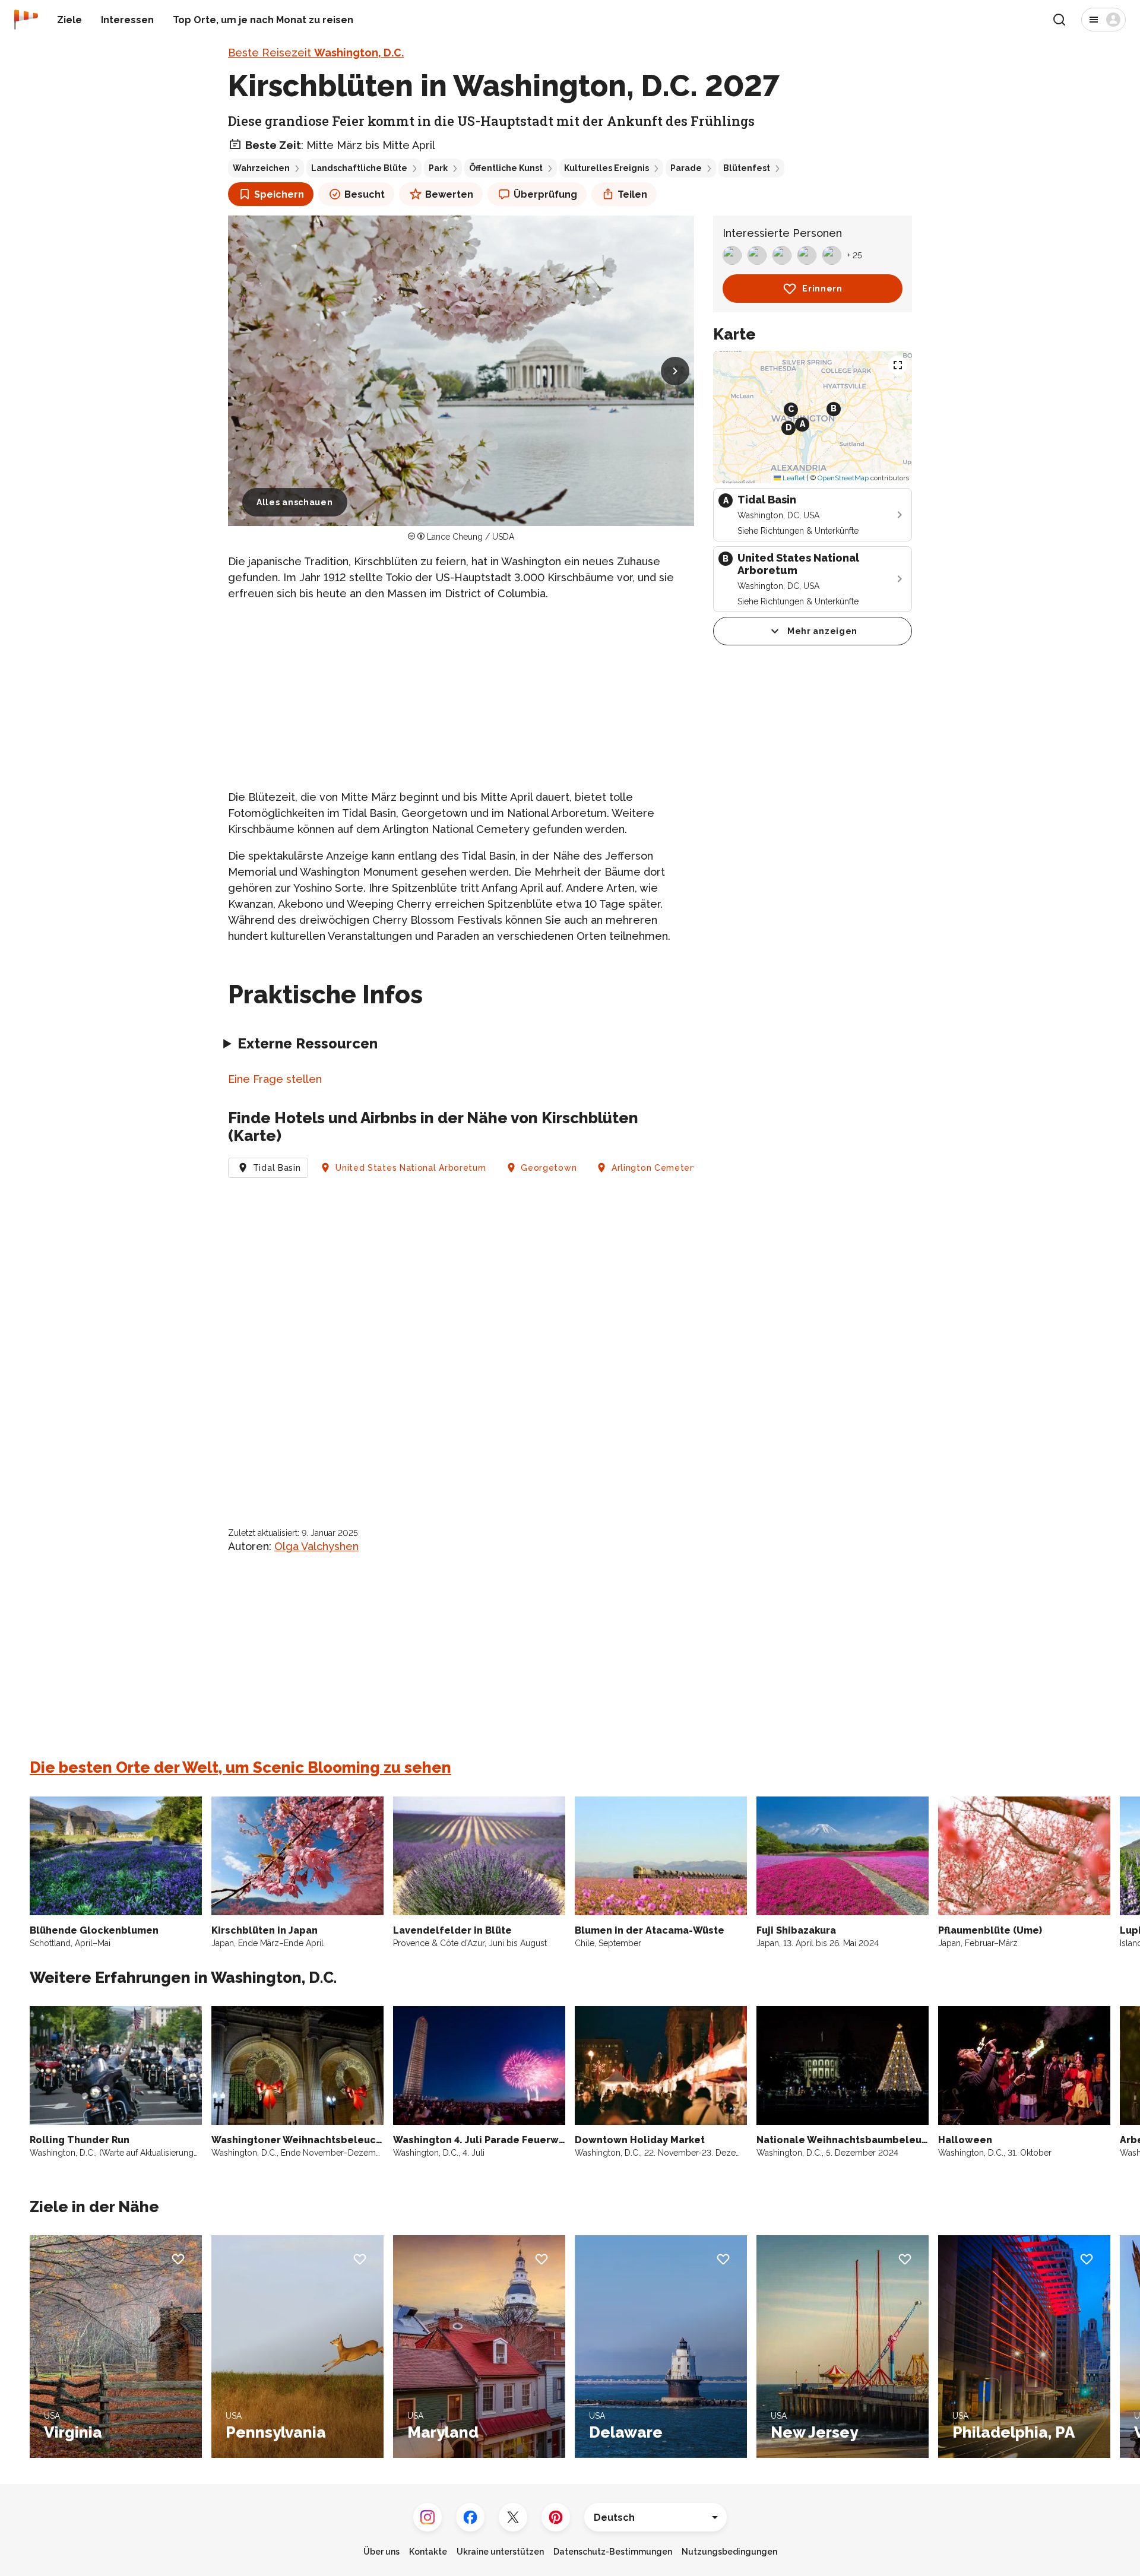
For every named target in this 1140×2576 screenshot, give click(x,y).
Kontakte (428, 2552)
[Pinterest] (556, 2517)
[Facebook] (470, 2517)
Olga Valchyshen (316, 1546)
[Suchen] (1059, 20)
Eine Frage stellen (275, 1079)
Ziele (69, 20)
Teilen (632, 194)
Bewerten (449, 194)
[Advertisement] (461, 695)
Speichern (279, 194)
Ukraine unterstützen (500, 2552)
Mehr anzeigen (822, 631)
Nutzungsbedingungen (729, 2552)
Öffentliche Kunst (506, 168)
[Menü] (1103, 20)
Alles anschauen (295, 502)
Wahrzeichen (261, 168)
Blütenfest (747, 168)
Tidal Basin (277, 1168)
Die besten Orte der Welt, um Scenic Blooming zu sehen (240, 1767)
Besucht (365, 194)
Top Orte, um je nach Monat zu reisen (263, 20)
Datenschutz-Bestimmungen (613, 2552)
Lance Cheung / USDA (471, 537)
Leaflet (793, 478)
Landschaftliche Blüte (359, 168)
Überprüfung (545, 194)
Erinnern (822, 289)
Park (438, 168)
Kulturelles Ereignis (607, 168)
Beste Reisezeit (316, 53)
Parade (686, 168)
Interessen (127, 20)
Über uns (381, 2552)
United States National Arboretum (411, 1168)
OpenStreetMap (843, 478)
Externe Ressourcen (308, 1043)
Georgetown (549, 1168)
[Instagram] (427, 2517)
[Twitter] (513, 2517)
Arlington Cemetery (655, 1168)
